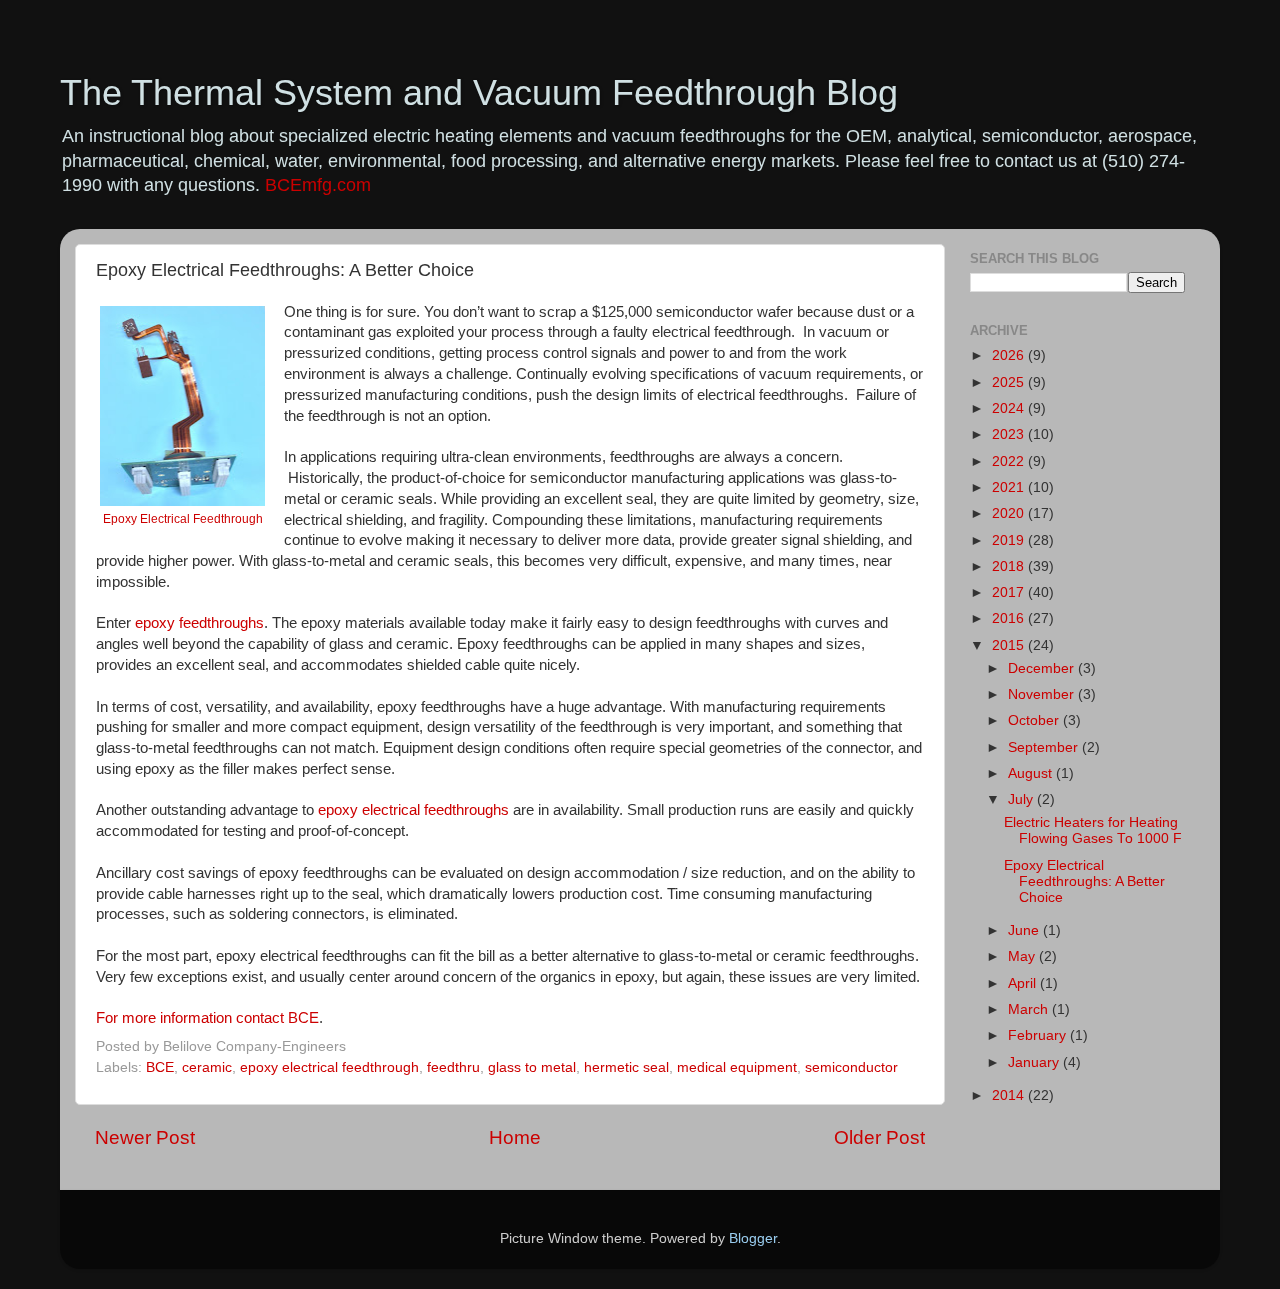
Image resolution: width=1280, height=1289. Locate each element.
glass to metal (532, 1067)
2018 (1010, 566)
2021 (1010, 487)
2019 (1010, 540)
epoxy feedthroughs (199, 623)
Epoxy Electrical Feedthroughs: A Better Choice (1084, 881)
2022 (1010, 461)
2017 (1010, 592)
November (1043, 694)
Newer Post (145, 1137)
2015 (1010, 645)
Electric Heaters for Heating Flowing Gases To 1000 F (1093, 830)
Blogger (753, 1238)
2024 (1010, 408)
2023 (1010, 434)
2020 (1010, 513)
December (1043, 668)
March (1030, 1009)
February (1039, 1035)
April (1024, 983)
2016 (1010, 618)
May (1023, 956)
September (1045, 747)
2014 (1010, 1095)
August (1032, 773)
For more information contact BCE (207, 1018)
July (1022, 799)
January (1035, 1062)
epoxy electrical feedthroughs (413, 810)
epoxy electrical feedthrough (329, 1067)
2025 (1010, 382)
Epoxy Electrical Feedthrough (183, 519)
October (1035, 720)
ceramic (207, 1067)
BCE (160, 1067)
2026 (1010, 355)
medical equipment (737, 1067)
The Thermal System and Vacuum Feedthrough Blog (479, 92)
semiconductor (851, 1067)
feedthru (453, 1067)
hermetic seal (626, 1067)
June (1025, 930)
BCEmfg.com (318, 185)
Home (515, 1137)
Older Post (879, 1137)
